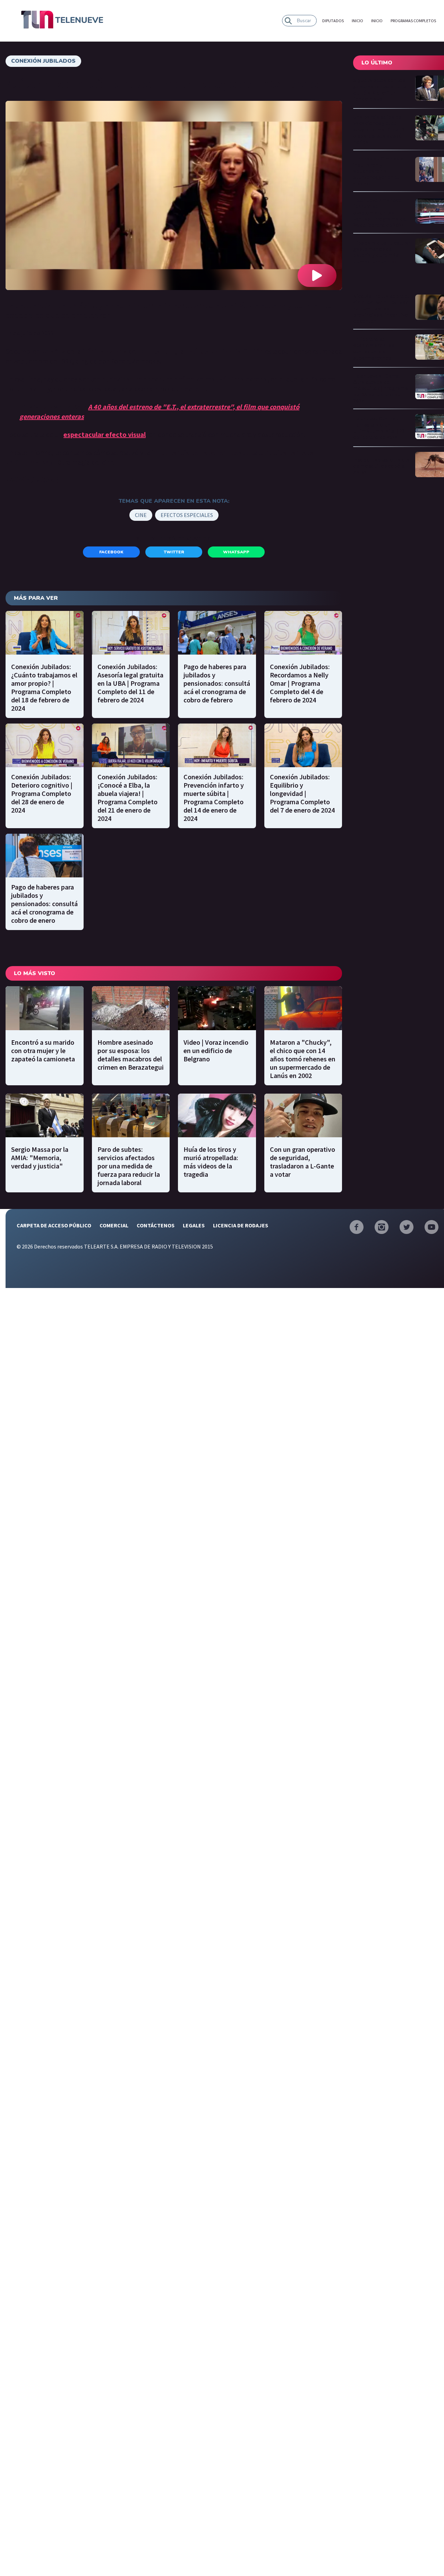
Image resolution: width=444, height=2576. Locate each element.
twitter (174, 552)
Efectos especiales (187, 515)
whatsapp (236, 552)
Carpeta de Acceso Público (54, 1225)
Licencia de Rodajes (241, 1225)
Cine (141, 515)
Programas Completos (413, 21)
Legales (194, 1225)
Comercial (114, 1225)
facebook (111, 552)
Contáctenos (156, 1225)
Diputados (333, 21)
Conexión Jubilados (43, 61)
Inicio (357, 21)
